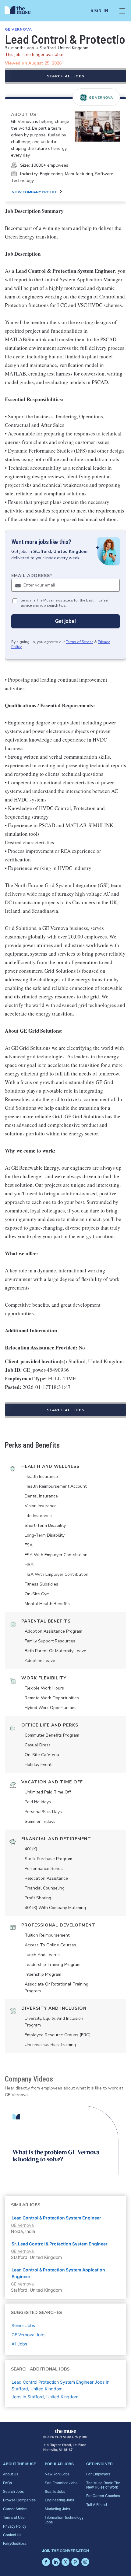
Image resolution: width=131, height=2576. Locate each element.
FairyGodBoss (15, 2543)
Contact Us (12, 2535)
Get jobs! (65, 621)
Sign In (99, 11)
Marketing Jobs (57, 2509)
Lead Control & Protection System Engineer (56, 2218)
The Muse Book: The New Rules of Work (103, 2485)
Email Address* (32, 576)
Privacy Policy (15, 2526)
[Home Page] (21, 11)
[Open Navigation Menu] (122, 11)
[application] (65, 2140)
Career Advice (15, 2509)
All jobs (19, 2344)
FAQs (7, 2483)
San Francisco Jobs (61, 2483)
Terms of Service (80, 642)
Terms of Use (14, 2517)
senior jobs (23, 2325)
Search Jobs (13, 2491)
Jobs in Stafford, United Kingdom (45, 2397)
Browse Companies (19, 2500)
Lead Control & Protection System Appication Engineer (58, 2273)
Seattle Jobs (55, 2491)
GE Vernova (18, 29)
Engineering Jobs (59, 2500)
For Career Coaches (103, 2495)
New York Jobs (57, 2474)
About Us (11, 2474)
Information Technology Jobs (64, 2519)
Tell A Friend (97, 2504)
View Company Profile (34, 192)
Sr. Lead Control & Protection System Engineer (60, 2244)
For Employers (98, 2474)
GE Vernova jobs (28, 2335)
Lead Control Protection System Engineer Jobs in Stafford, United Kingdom (60, 2385)
